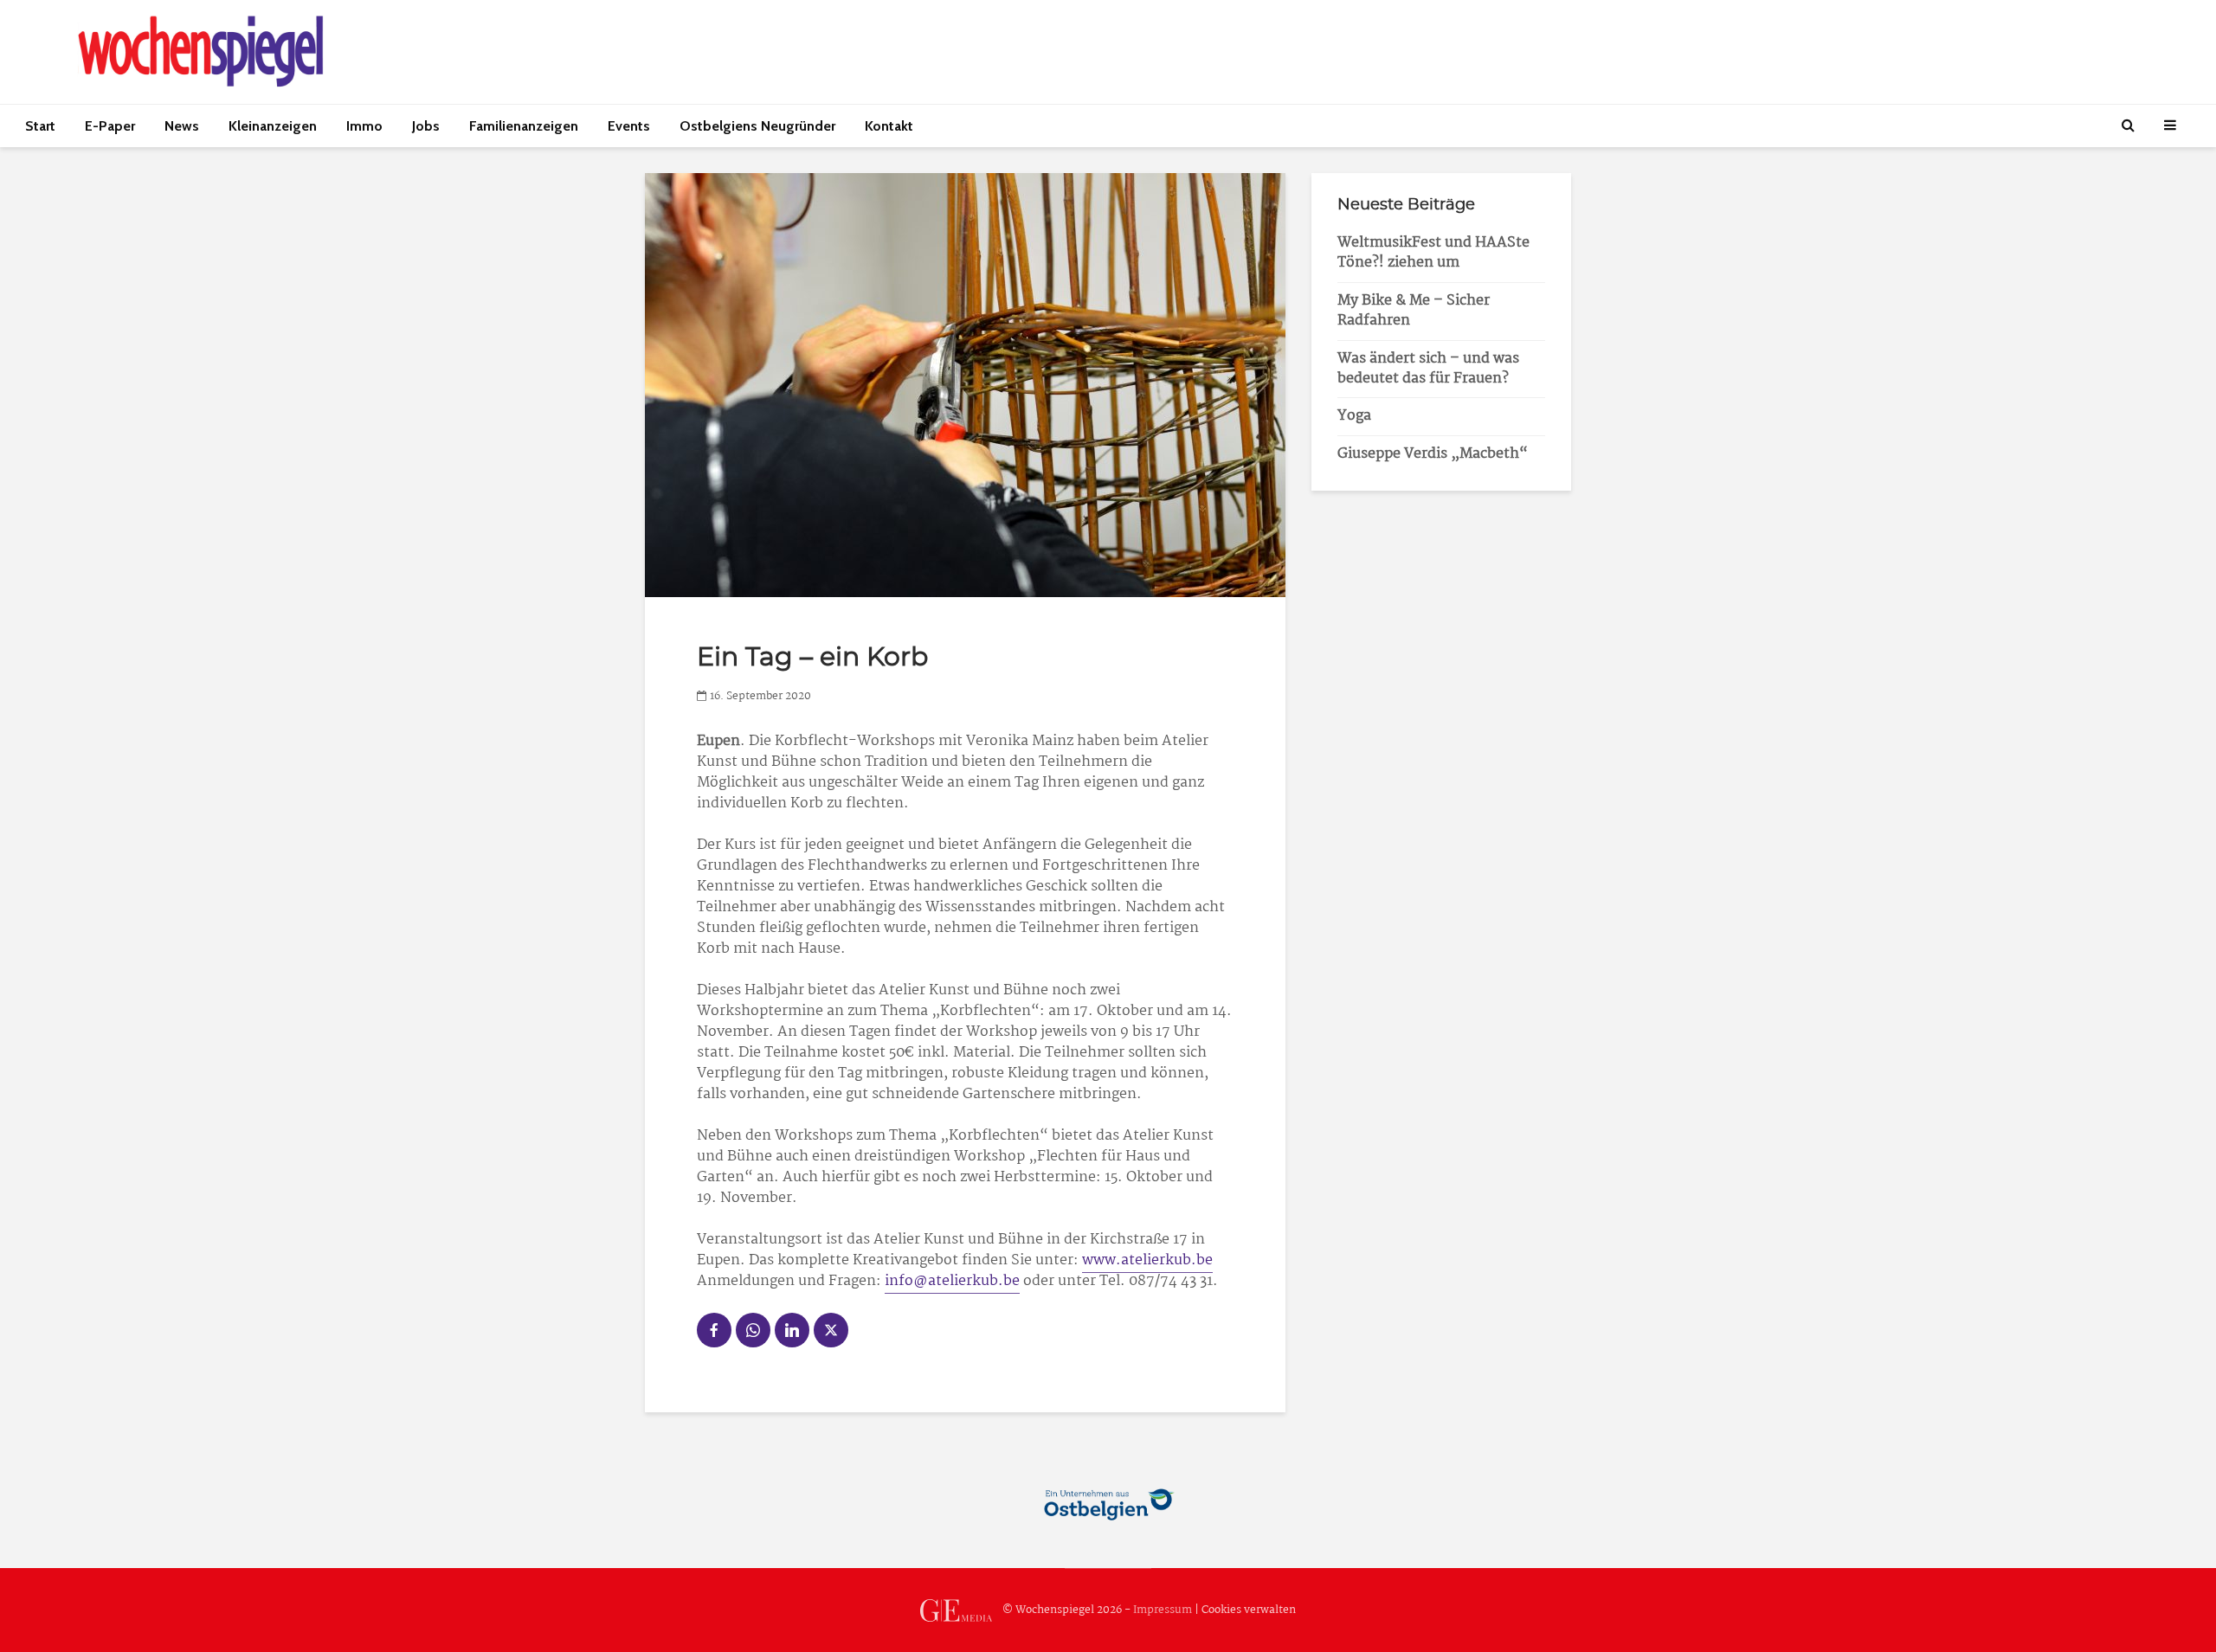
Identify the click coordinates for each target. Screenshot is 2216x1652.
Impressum (1163, 1610)
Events (629, 126)
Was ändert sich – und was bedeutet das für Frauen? (1428, 369)
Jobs (426, 126)
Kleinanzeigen (273, 126)
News (182, 126)
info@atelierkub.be (952, 1281)
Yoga (1354, 416)
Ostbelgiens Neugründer (757, 126)
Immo (364, 126)
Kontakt (889, 126)
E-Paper (110, 126)
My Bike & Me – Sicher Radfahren (1414, 311)
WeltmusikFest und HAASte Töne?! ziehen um (1433, 253)
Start (40, 126)
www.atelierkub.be (1147, 1260)
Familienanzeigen (524, 126)
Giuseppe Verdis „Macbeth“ (1433, 454)
